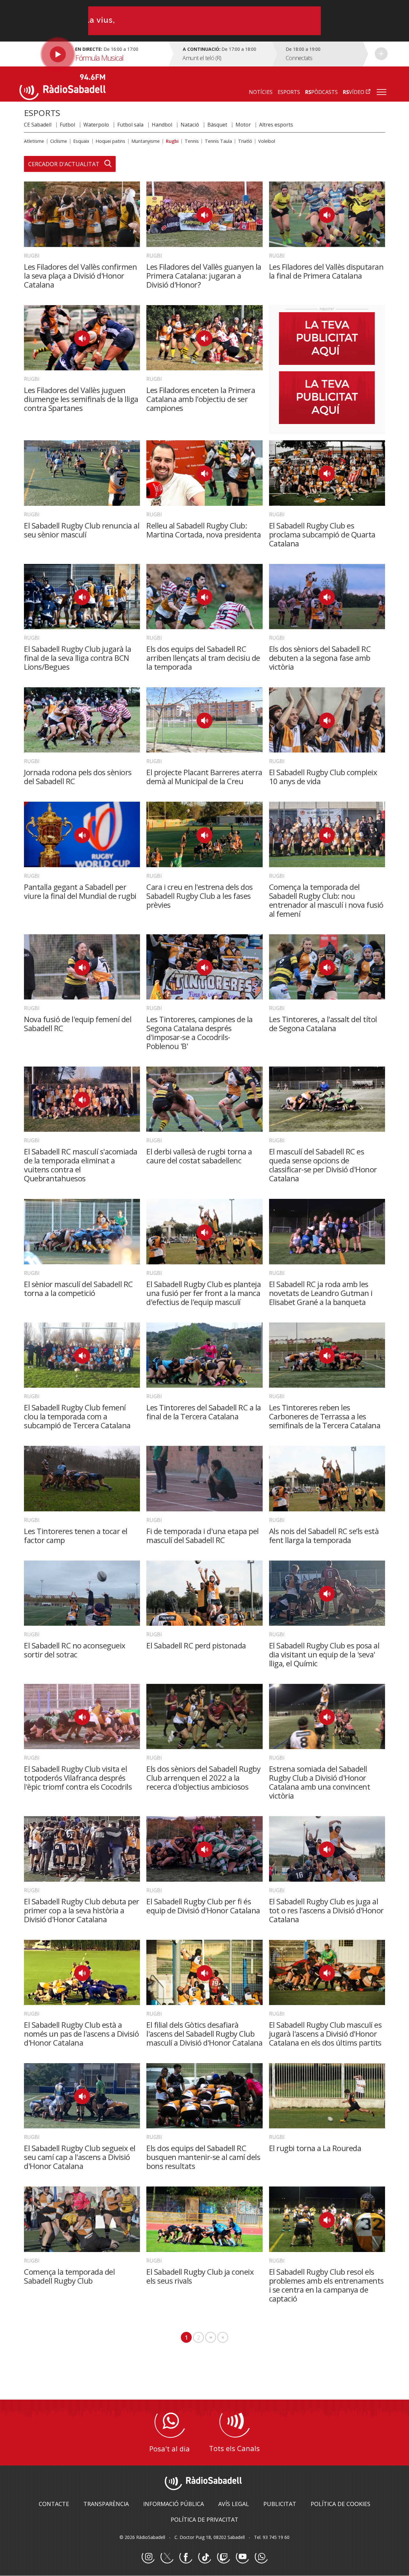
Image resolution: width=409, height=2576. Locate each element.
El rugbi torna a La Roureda (315, 2148)
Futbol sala (130, 125)
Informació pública (174, 2504)
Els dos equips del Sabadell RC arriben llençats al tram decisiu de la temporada (203, 658)
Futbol (67, 125)
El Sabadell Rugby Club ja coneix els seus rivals (200, 2276)
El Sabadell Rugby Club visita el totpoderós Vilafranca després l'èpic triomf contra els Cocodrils (78, 1778)
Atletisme (34, 141)
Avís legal (234, 2504)
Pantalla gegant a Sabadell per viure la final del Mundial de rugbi (80, 891)
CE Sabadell (38, 125)
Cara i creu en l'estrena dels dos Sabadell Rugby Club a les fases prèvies (200, 896)
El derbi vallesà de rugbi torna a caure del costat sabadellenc (199, 1156)
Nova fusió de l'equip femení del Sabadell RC (78, 1024)
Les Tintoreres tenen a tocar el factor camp (76, 1535)
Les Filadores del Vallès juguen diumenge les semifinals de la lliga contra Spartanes (81, 399)
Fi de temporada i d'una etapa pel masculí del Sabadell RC (203, 1535)
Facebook (186, 2557)
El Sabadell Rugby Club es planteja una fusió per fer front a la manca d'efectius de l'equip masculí (204, 1293)
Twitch (223, 2557)
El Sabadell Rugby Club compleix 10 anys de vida (323, 777)
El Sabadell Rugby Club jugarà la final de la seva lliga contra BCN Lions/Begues (77, 658)
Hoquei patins (110, 141)
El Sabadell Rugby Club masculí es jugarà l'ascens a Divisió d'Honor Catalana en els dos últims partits (325, 2034)
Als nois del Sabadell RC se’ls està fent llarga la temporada (324, 1535)
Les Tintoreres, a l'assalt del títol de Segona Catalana (323, 1024)
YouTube (242, 2557)
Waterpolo (96, 125)
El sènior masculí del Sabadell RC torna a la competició (78, 1288)
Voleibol (267, 141)
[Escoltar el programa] (93, 54)
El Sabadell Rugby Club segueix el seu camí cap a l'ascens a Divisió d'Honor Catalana (80, 2157)
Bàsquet (217, 125)
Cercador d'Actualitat (64, 164)
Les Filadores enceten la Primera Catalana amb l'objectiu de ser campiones (201, 399)
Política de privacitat (204, 2519)
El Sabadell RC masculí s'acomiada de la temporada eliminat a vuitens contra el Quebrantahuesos (81, 1165)
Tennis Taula (218, 141)
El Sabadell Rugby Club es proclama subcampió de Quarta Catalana (322, 534)
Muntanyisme (146, 141)
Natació (190, 125)
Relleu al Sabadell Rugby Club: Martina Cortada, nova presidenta (204, 530)
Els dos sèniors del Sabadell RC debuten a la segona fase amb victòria (320, 658)
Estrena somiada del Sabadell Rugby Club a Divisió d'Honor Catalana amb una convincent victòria (320, 1782)
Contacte (54, 2504)
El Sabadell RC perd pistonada (196, 1645)
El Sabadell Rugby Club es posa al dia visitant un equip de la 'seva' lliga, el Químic (324, 1654)
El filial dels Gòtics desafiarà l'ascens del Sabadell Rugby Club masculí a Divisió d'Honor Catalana (204, 2034)
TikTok (204, 2557)
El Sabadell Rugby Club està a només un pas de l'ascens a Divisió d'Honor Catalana (81, 2034)
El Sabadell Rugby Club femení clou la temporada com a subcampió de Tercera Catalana (77, 1416)
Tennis (192, 141)
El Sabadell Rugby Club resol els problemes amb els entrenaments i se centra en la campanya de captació (326, 2285)
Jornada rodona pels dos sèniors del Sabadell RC (78, 777)
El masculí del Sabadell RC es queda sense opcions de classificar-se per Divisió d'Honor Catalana (323, 1165)
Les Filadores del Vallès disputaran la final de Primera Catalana (326, 271)
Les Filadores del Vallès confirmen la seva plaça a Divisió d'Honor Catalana (80, 276)
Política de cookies (340, 2504)
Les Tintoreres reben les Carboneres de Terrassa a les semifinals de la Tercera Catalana (325, 1416)
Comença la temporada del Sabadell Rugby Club (69, 2276)
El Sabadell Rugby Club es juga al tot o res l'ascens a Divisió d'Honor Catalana (326, 1910)
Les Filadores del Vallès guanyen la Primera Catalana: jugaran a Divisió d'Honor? (204, 276)
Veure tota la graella (381, 54)
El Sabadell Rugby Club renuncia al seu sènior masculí (82, 530)
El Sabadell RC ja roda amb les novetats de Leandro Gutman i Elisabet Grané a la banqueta (321, 1293)
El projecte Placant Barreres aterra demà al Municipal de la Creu (204, 777)
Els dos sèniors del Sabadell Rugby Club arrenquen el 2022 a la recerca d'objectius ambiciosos (203, 1778)
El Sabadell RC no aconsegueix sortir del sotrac (75, 1650)
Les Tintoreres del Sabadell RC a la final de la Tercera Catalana (204, 1412)
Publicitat (280, 2504)
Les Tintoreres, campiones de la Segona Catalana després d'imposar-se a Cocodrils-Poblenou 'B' (200, 1033)
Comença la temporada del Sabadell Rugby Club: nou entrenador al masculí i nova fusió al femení (326, 900)
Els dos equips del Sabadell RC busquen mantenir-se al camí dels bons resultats (203, 2157)
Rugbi (172, 141)
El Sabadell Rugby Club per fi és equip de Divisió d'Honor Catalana (203, 1906)
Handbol (162, 125)
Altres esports (276, 125)
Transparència (106, 2504)
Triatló (245, 141)
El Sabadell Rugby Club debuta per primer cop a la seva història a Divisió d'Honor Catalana (82, 1910)
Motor (243, 125)
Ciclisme (59, 141)
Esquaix (81, 141)
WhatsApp (261, 2557)
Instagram (148, 2557)
